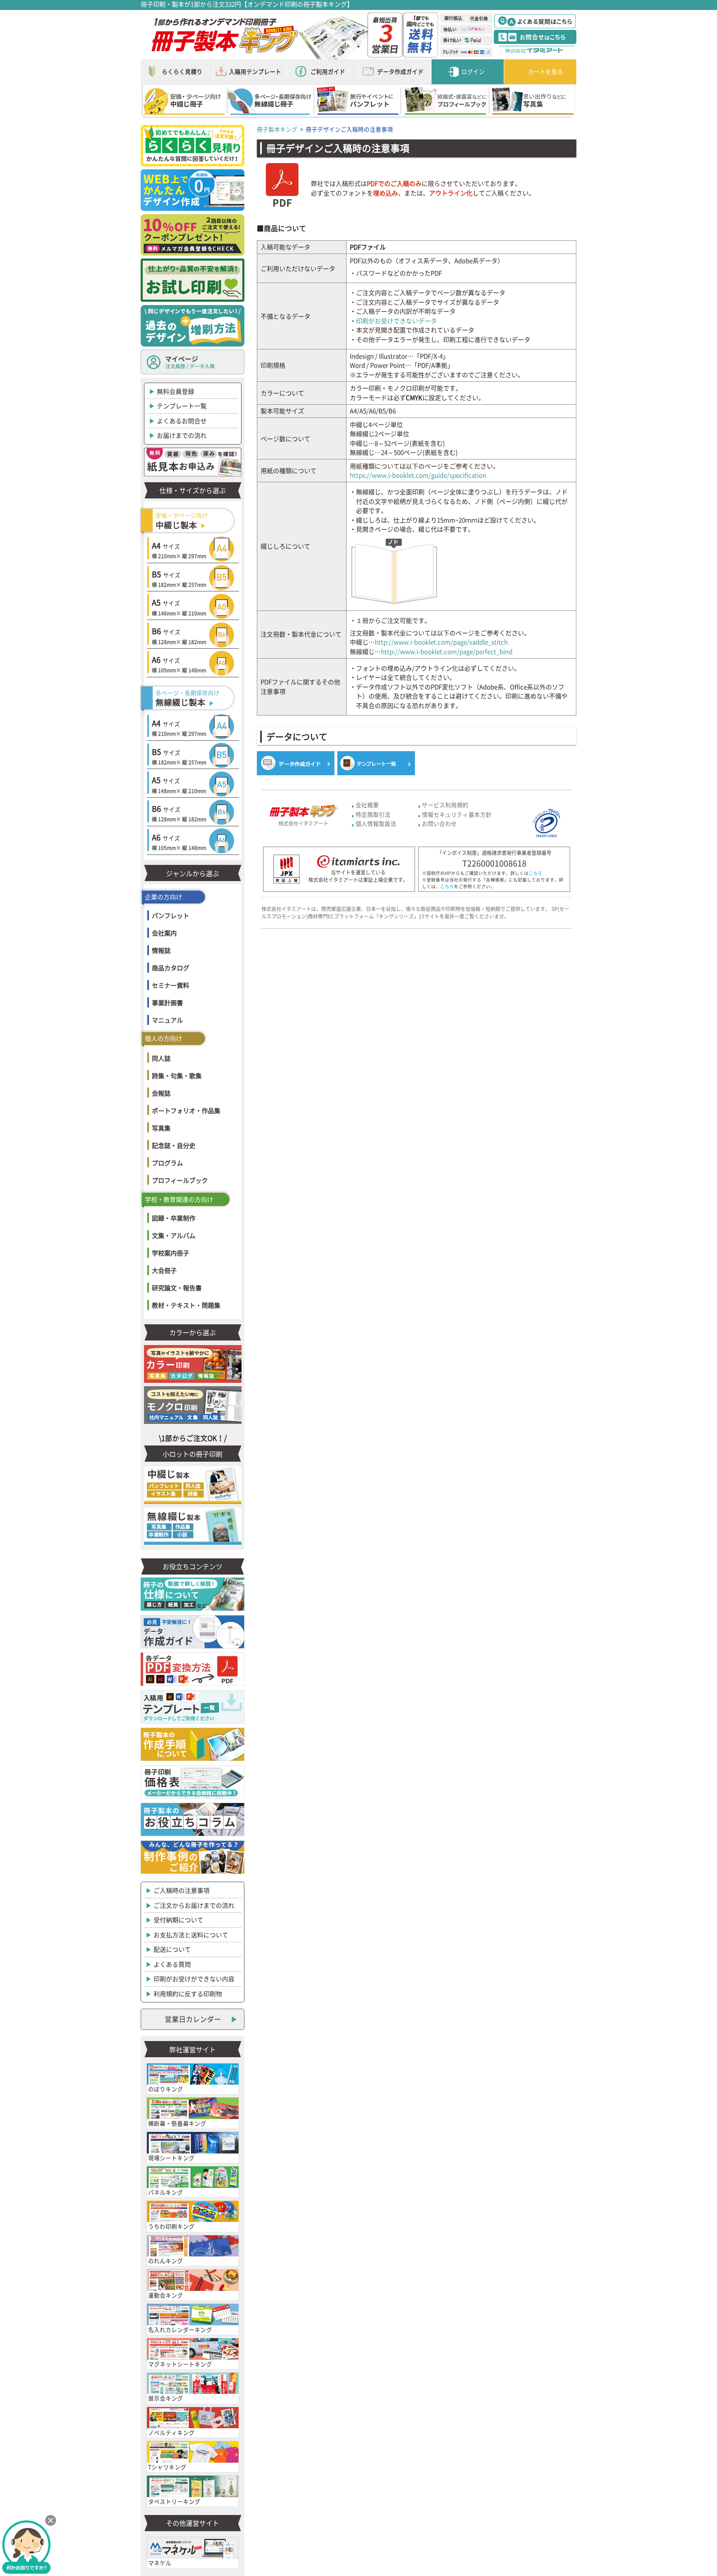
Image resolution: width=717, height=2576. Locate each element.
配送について (172, 1949)
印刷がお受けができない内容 (194, 1979)
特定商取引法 (373, 814)
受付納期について (178, 1920)
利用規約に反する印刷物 (188, 1994)
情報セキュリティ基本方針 (457, 814)
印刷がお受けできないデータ (396, 321)
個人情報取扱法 (376, 823)
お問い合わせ (439, 823)
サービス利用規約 (445, 805)
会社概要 (367, 805)
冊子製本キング (277, 129)
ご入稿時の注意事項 (182, 1890)
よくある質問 (172, 1964)
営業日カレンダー (193, 2019)
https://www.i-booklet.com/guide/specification (418, 475)
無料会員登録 (176, 391)
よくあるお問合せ (182, 421)
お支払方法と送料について (191, 1935)
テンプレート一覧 (182, 406)
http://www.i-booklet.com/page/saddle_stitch (441, 642)
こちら (535, 873)
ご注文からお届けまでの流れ (194, 1905)
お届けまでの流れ (182, 435)
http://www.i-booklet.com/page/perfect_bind (447, 652)
